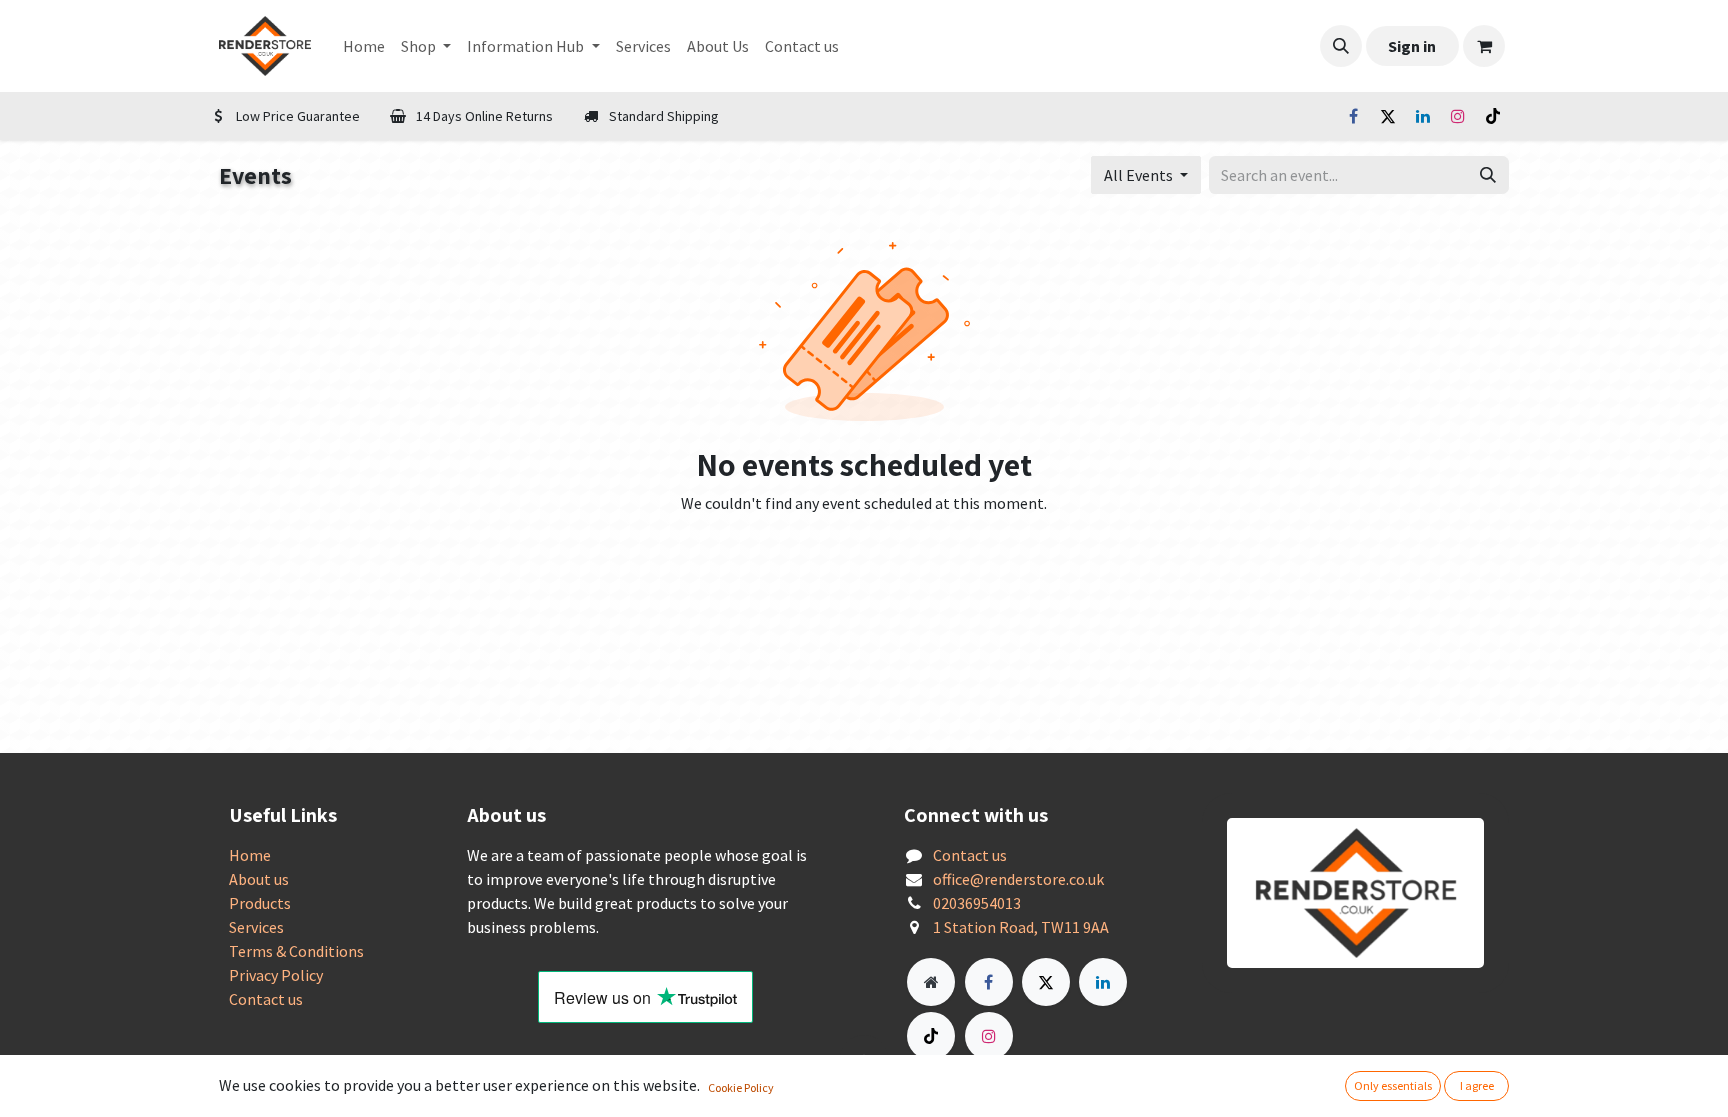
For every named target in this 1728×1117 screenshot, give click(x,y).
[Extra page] (931, 982)
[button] (1341, 46)
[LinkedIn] (1423, 116)
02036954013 (977, 903)
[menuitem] (364, 46)
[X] (1388, 116)
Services (256, 927)
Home (250, 855)
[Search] (1488, 175)
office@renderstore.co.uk (1018, 879)
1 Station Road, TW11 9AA (1021, 927)
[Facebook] (1353, 116)
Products (260, 903)
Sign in (1412, 46)
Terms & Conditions (296, 951)
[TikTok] (1493, 116)
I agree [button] (1477, 1085)
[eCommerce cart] (1484, 46)
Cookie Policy (741, 1087)
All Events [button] (1140, 175)
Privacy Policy (276, 975)
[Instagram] (1458, 116)
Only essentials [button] (1393, 1085)
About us (259, 879)
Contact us (266, 999)
